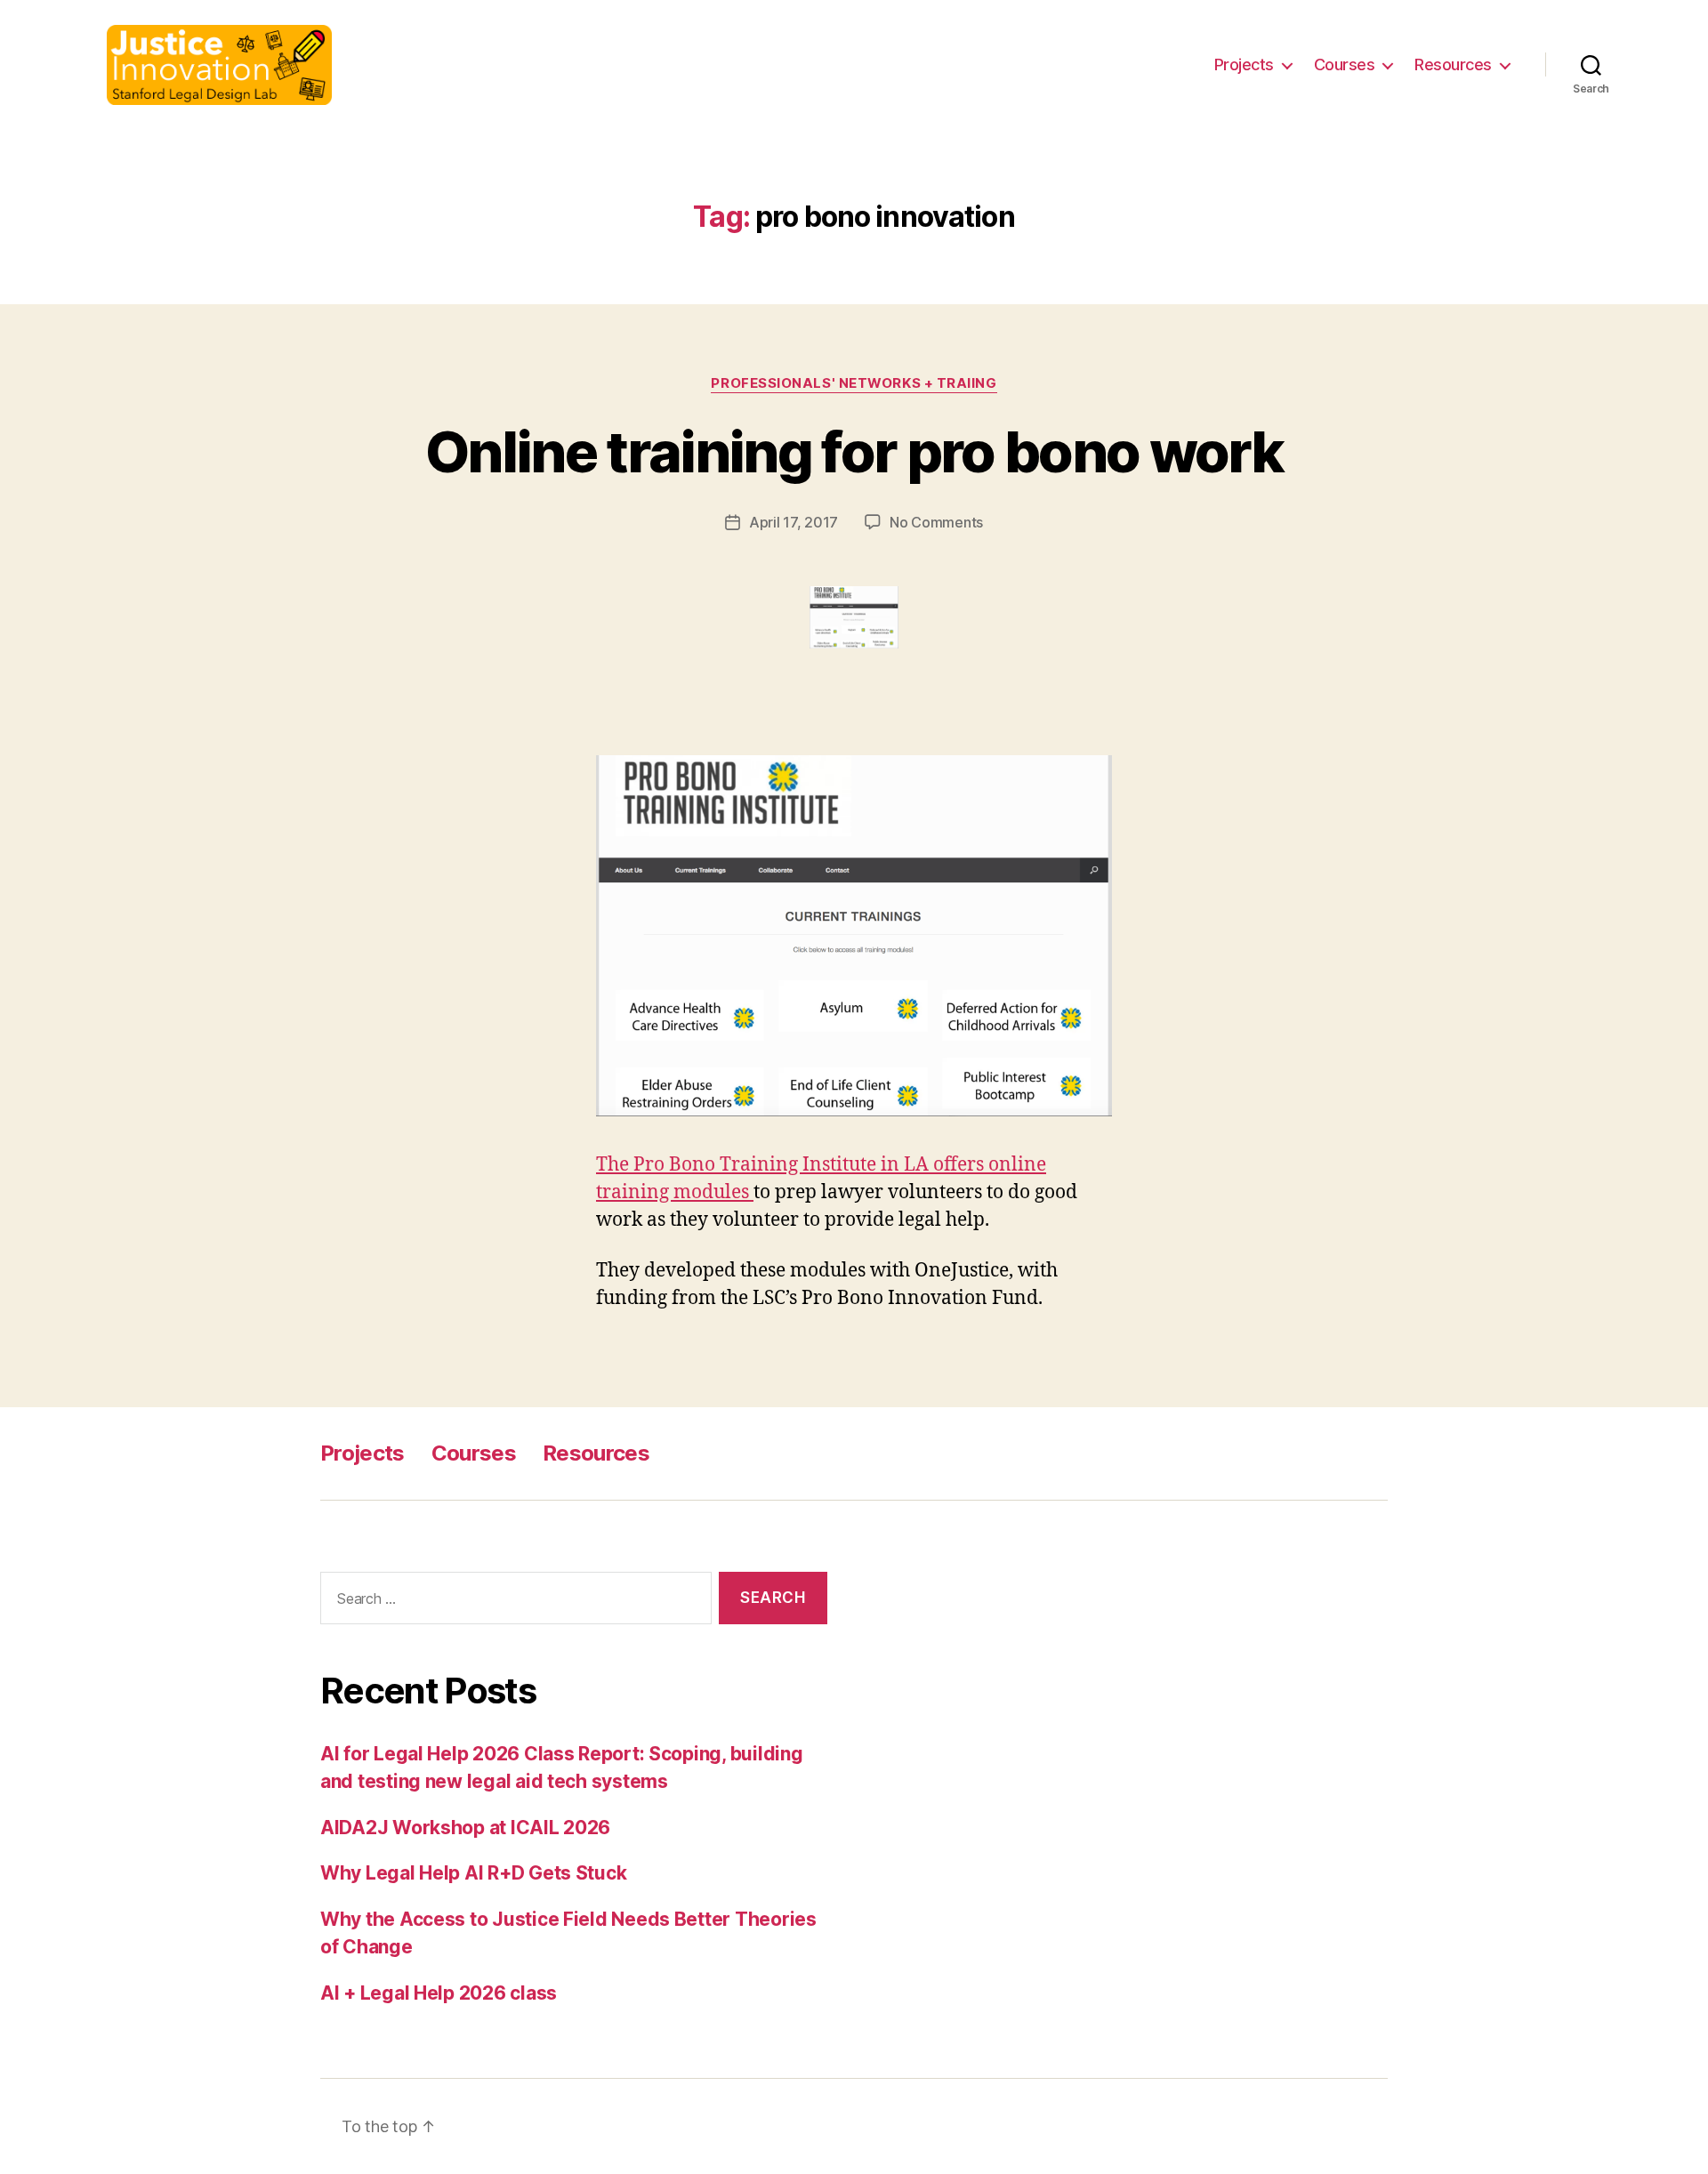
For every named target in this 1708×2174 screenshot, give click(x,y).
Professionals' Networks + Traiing (854, 383)
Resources (1453, 64)
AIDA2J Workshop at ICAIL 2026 (465, 1828)
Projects (1244, 64)
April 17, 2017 (794, 522)
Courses (1345, 64)
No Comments (936, 522)
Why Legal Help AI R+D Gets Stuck (473, 1873)
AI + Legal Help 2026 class (439, 1993)
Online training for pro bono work (854, 451)
